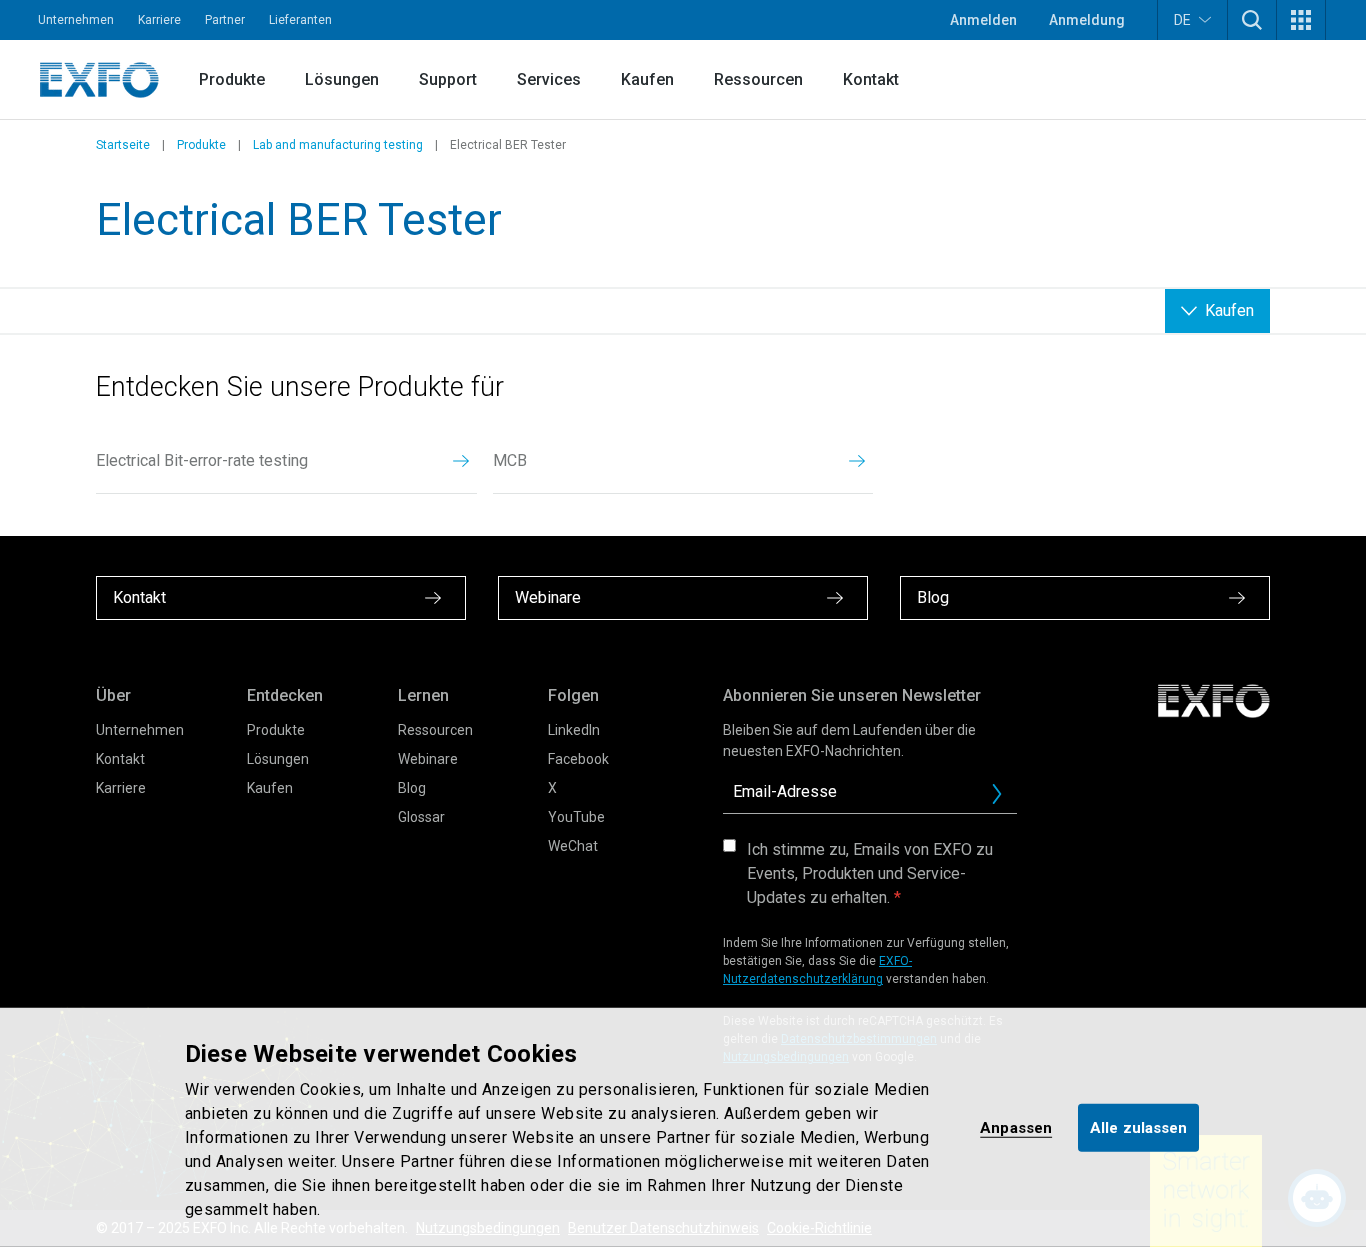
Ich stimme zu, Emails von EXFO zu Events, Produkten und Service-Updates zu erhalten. (870, 873)
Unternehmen (76, 20)
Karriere (159, 20)
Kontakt (871, 79)
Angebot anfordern (1005, 799)
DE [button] (1182, 20)
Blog (412, 788)
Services (549, 79)
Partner (225, 20)
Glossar (421, 817)
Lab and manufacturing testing (338, 145)
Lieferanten (300, 20)
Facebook (578, 759)
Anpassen (1016, 1127)
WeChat (573, 846)
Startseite (123, 145)
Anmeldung (1087, 20)
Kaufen (647, 79)
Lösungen (342, 79)
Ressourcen (758, 79)
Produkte (232, 79)
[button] (1252, 20)
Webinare (428, 759)
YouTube (576, 817)
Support (448, 79)
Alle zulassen (1138, 1127)
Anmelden (983, 20)
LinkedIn (574, 730)
